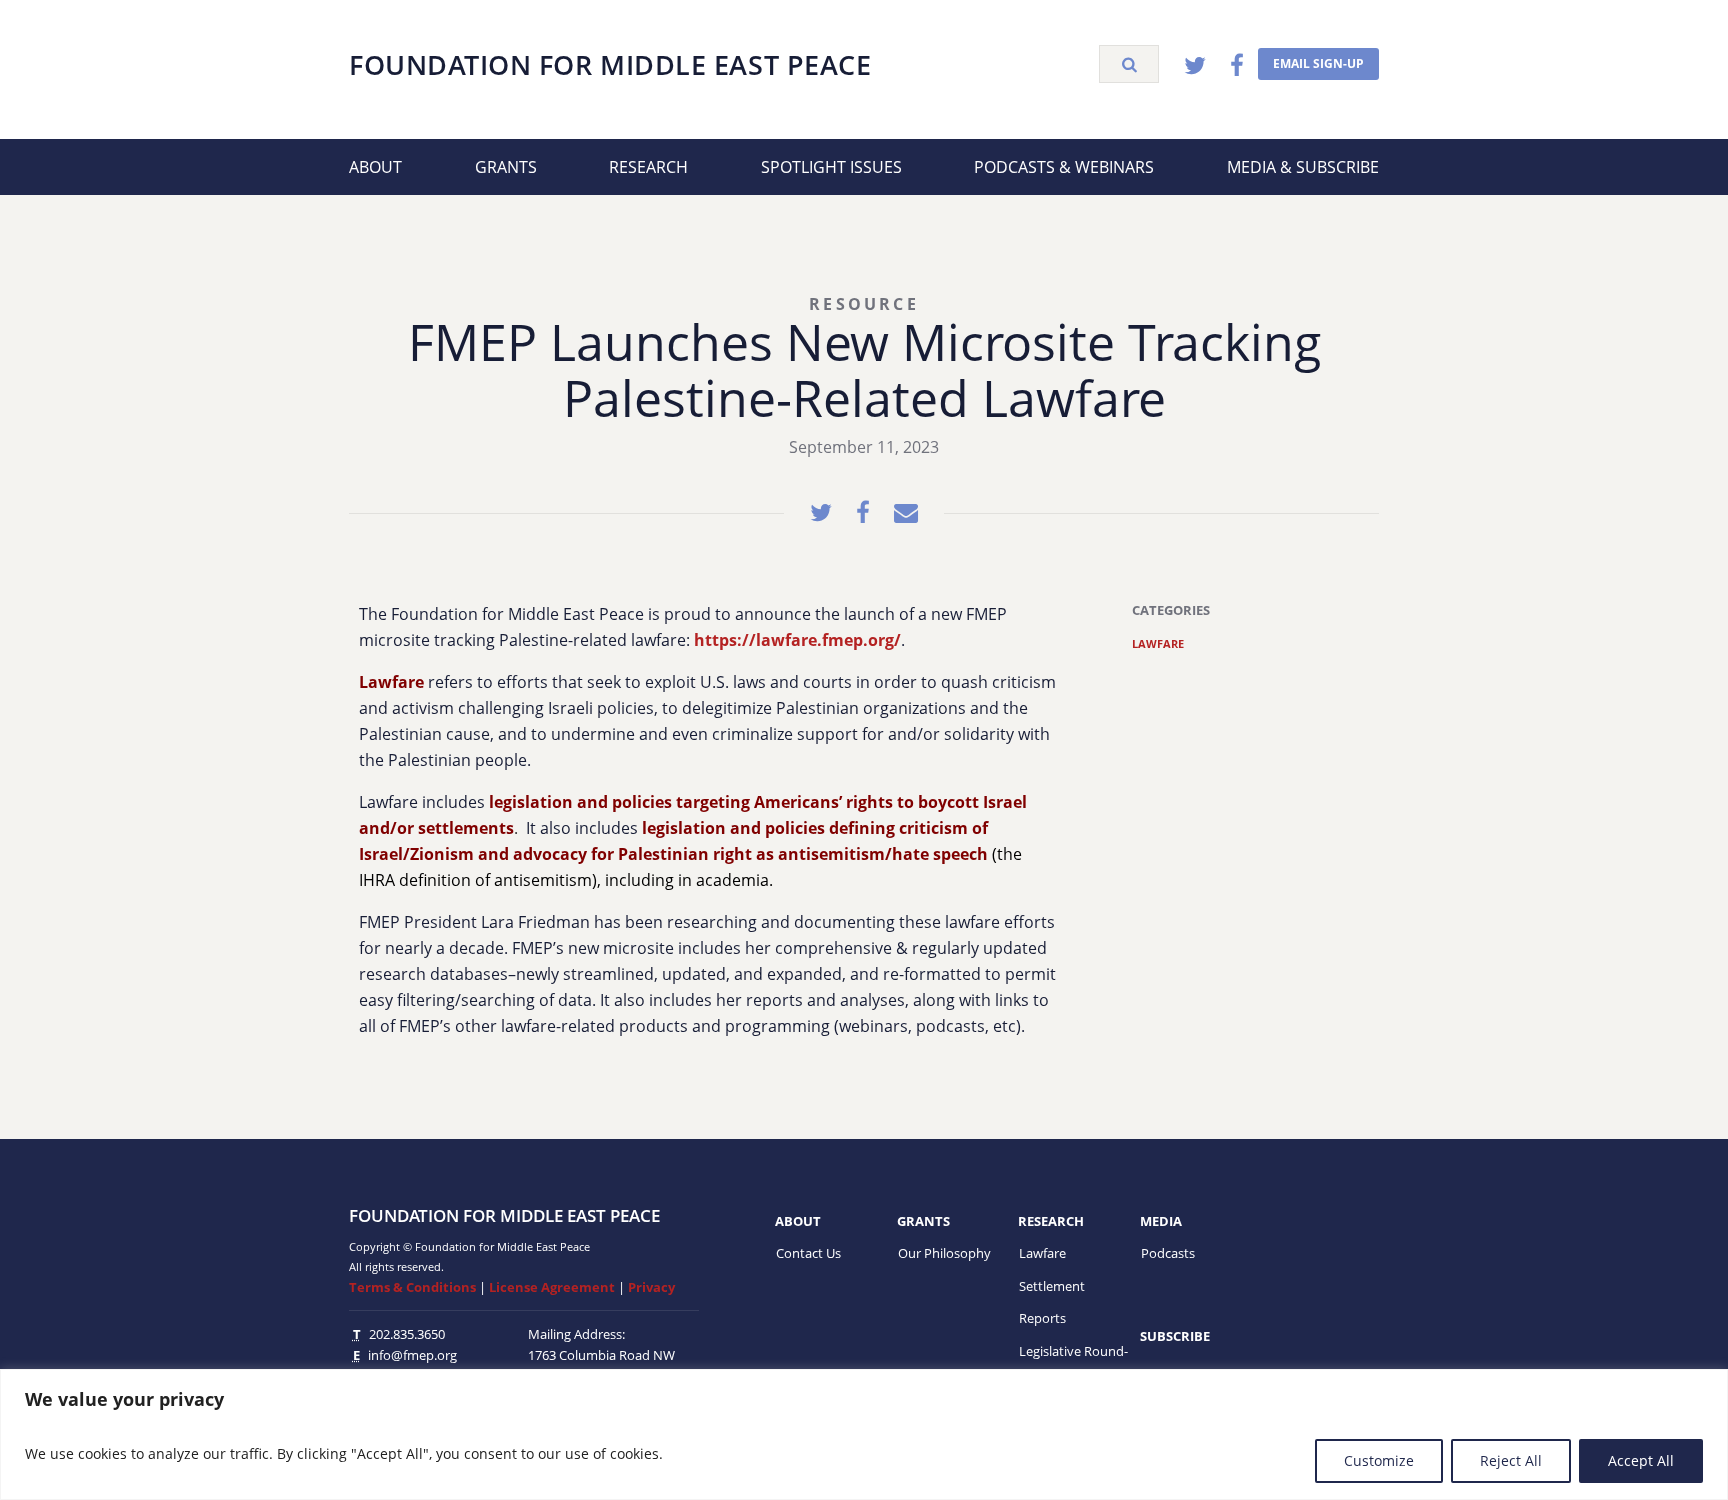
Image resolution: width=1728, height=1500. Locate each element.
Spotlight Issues (831, 167)
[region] (864, 1434)
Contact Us (808, 1253)
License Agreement (552, 1287)
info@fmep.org (412, 1355)
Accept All (1641, 1460)
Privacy (651, 1287)
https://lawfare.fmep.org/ (797, 640)
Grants (506, 167)
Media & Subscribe (1303, 167)
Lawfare (1158, 643)
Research (648, 167)
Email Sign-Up (1318, 63)
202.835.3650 (407, 1334)
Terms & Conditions (412, 1287)
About (375, 167)
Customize (1379, 1460)
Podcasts (1168, 1253)
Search (1129, 64)
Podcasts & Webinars (1064, 167)
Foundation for (610, 64)
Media (1161, 1221)
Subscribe (1175, 1336)
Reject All (1511, 1460)
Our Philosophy (944, 1253)
